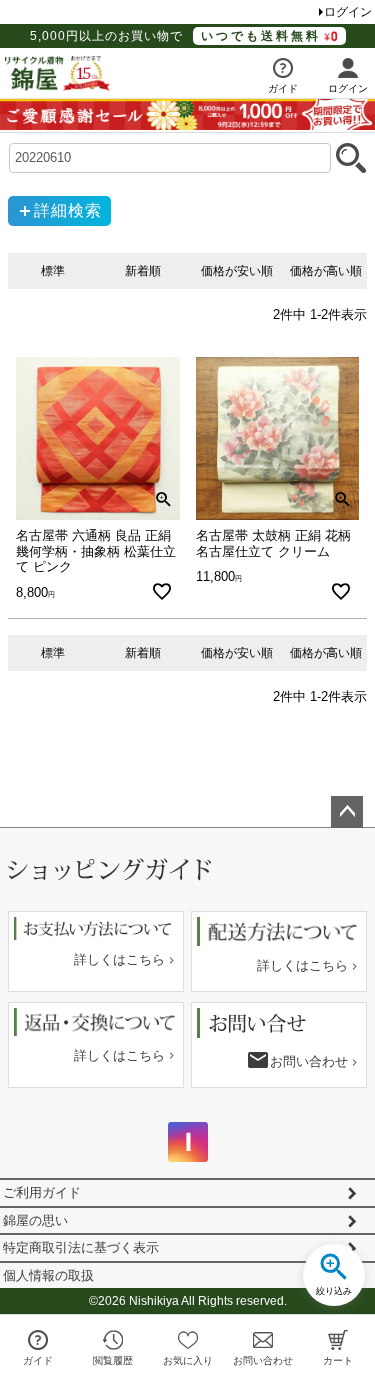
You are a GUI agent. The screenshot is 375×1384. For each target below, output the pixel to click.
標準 (53, 271)
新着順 (143, 271)
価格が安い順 (237, 271)
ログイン (348, 12)
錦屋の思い (35, 1220)
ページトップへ (347, 812)
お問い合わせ (309, 1061)
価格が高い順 (326, 271)
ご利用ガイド (42, 1192)
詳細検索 (68, 210)
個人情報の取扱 (48, 1275)
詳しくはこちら (119, 959)
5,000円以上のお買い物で (175, 36)
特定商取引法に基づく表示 (81, 1247)
